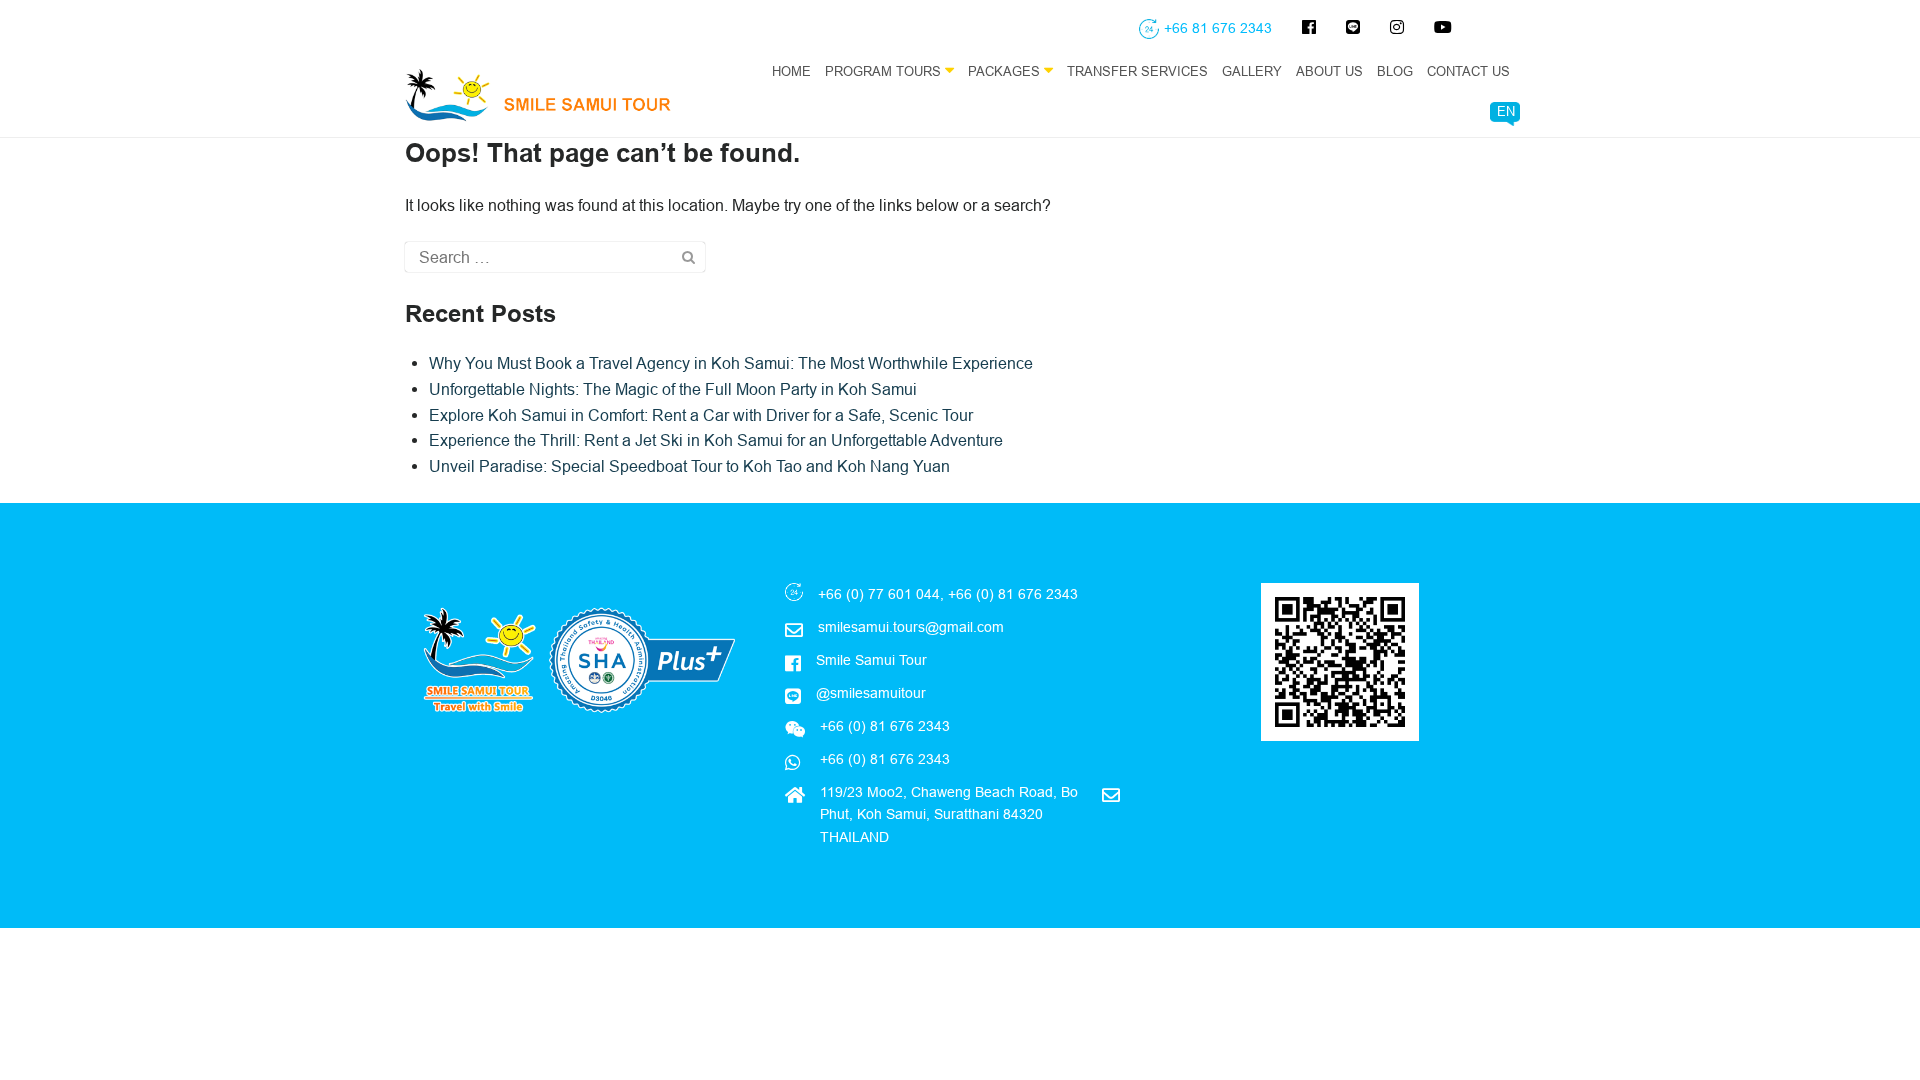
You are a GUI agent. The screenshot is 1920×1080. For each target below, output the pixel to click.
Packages (1006, 71)
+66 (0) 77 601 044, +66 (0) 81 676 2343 (948, 594)
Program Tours (885, 71)
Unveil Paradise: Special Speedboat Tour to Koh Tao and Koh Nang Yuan (689, 466)
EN (1506, 111)
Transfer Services (1137, 71)
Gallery (1252, 71)
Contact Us (1468, 71)
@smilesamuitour (871, 693)
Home (791, 71)
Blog (1395, 71)
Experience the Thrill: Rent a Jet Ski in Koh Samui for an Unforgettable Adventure (716, 440)
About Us (1329, 71)
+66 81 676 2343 (1218, 28)
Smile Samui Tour (871, 660)
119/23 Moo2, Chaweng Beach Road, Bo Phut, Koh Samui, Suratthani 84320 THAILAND (949, 814)
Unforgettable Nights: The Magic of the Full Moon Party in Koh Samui (673, 389)
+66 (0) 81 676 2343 (883, 759)
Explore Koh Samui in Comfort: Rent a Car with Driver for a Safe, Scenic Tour (701, 415)
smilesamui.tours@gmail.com (911, 627)
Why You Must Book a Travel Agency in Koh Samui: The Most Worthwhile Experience (731, 363)
